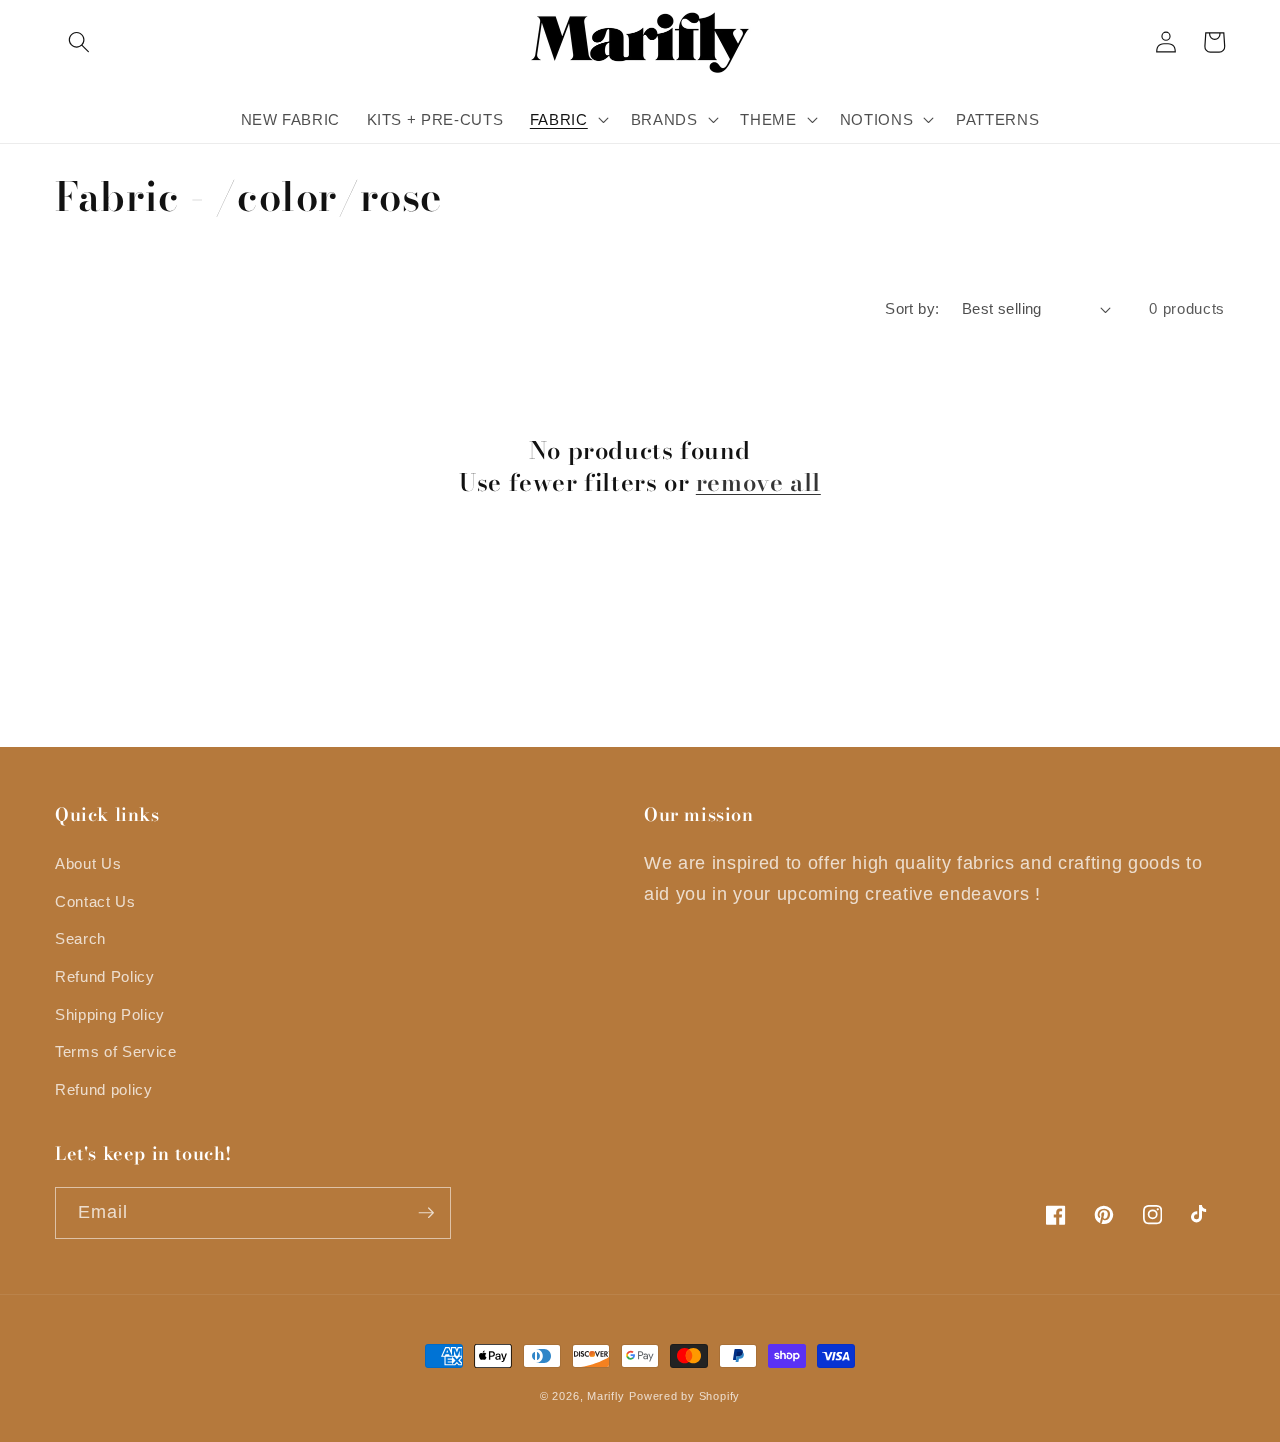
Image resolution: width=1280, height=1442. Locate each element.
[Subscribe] (426, 1213)
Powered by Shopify (684, 1396)
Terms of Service (116, 1051)
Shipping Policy (110, 1014)
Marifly (605, 1396)
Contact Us (95, 901)
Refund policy (104, 1089)
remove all (758, 482)
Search (80, 938)
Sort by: (912, 308)
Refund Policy (105, 976)
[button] (79, 42)
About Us (88, 863)
